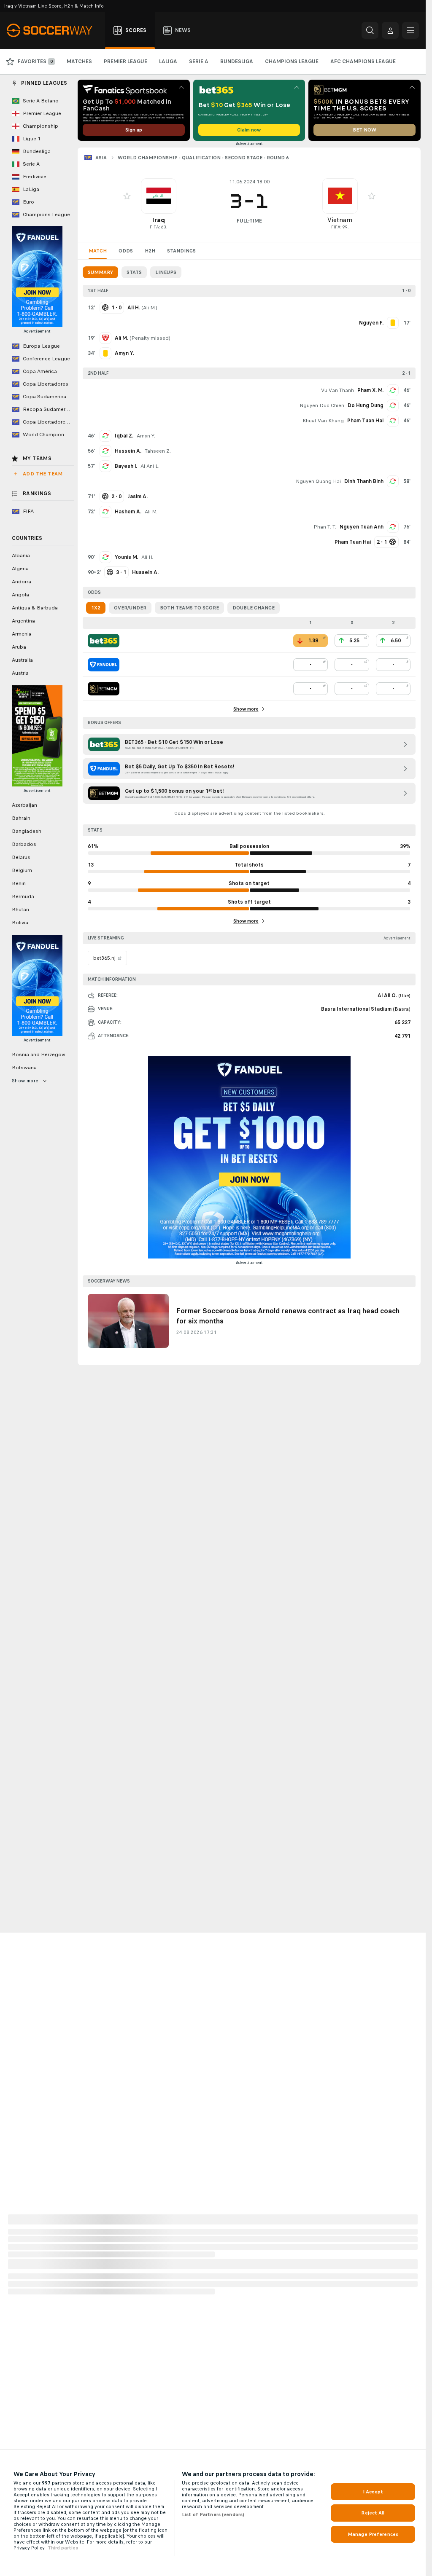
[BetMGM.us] (104, 689)
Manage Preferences (373, 2534)
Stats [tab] (134, 272)
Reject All (373, 2513)
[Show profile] (159, 196)
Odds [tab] (126, 251)
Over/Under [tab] (130, 608)
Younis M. (126, 557)
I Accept (373, 2492)
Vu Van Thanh (337, 390)
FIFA (154, 227)
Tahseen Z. (158, 451)
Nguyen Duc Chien (322, 405)
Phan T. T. (325, 527)
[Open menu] (410, 30)
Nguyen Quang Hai (318, 481)
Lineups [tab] (166, 272)
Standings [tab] (181, 251)
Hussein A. (128, 451)
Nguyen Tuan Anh (362, 527)
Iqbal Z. (124, 436)
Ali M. (149, 308)
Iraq (158, 220)
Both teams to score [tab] (189, 608)
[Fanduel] (104, 665)
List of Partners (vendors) (213, 2514)
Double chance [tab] (254, 608)
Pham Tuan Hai (365, 421)
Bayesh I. (126, 466)
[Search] (370, 30)
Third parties (63, 2548)
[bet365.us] (104, 641)
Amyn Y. (146, 436)
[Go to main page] (54, 30)
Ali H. (147, 557)
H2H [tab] (150, 251)
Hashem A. (128, 512)
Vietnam (340, 220)
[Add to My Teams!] (127, 196)
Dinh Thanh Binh (364, 481)
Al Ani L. (150, 466)
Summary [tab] (100, 272)
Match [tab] (98, 251)
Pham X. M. (370, 390)
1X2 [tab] (96, 608)
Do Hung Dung (366, 405)
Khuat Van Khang (323, 421)
